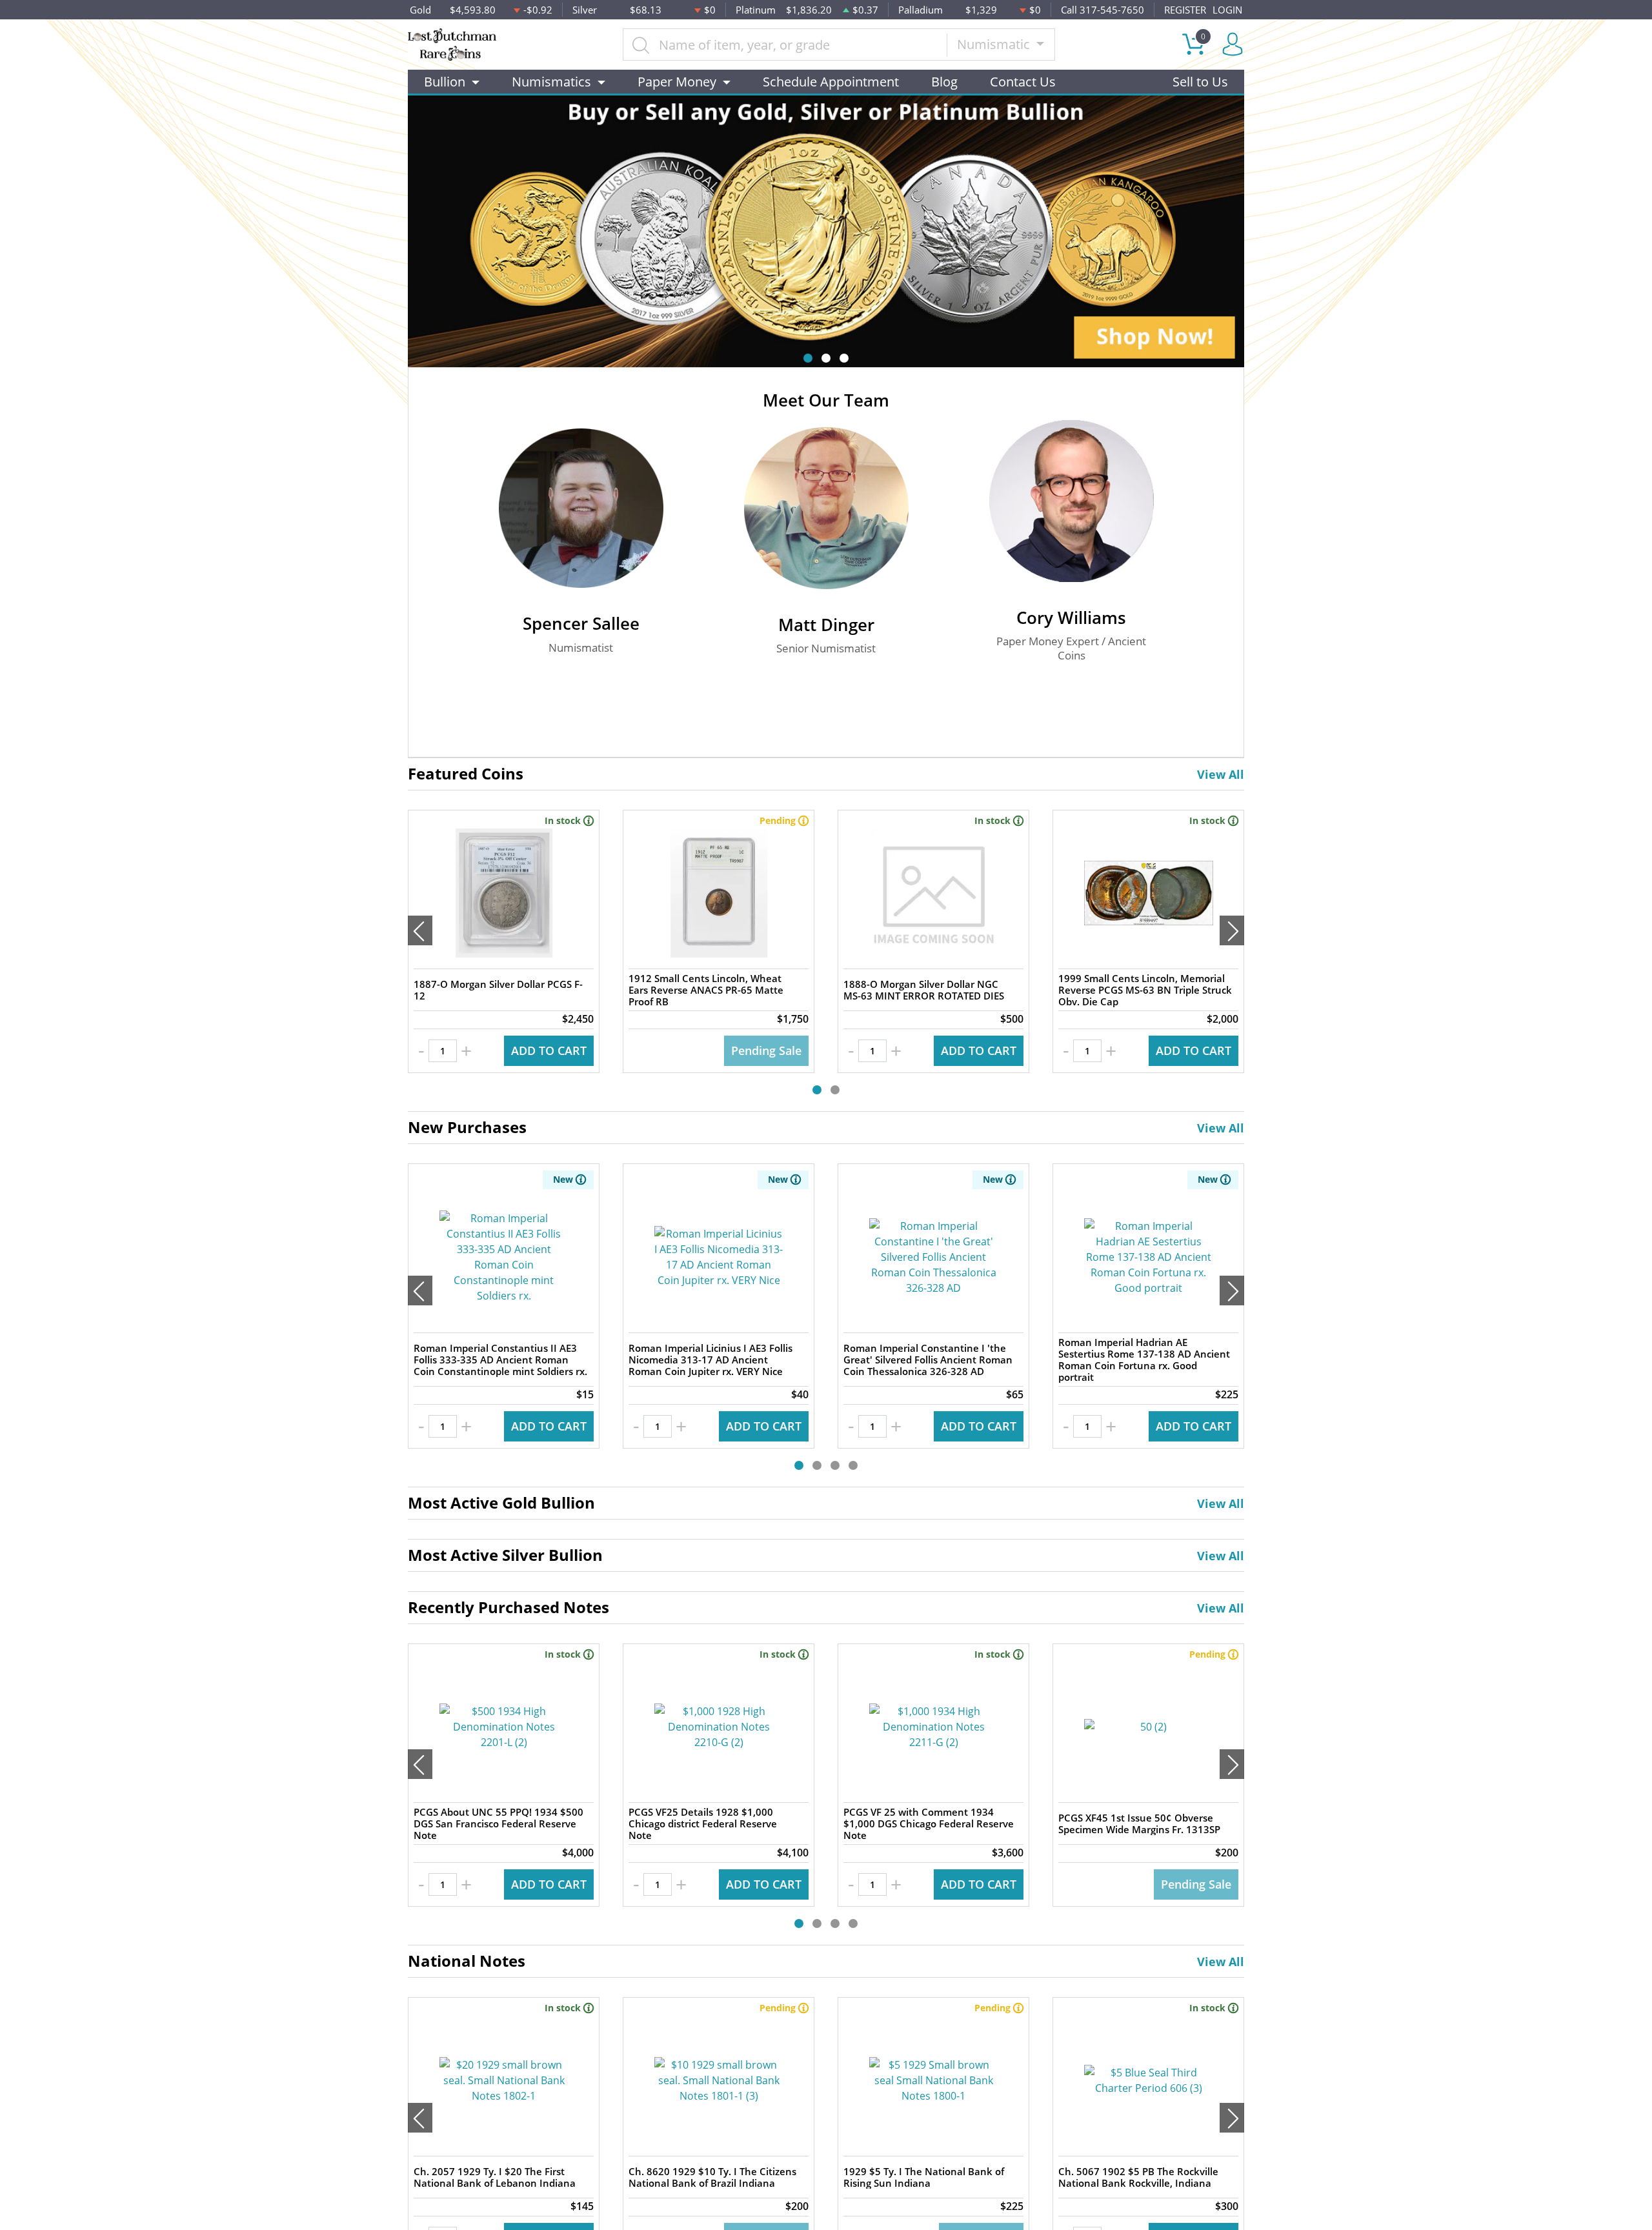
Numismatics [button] (551, 82)
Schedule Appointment (831, 82)
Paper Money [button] (677, 82)
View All (1221, 774)
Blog (944, 82)
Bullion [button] (445, 82)
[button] (808, 358)
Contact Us (1023, 82)
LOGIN (1227, 10)
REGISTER (1185, 10)
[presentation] (420, 930)
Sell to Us (1200, 82)
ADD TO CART (549, 1050)
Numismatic (995, 44)
